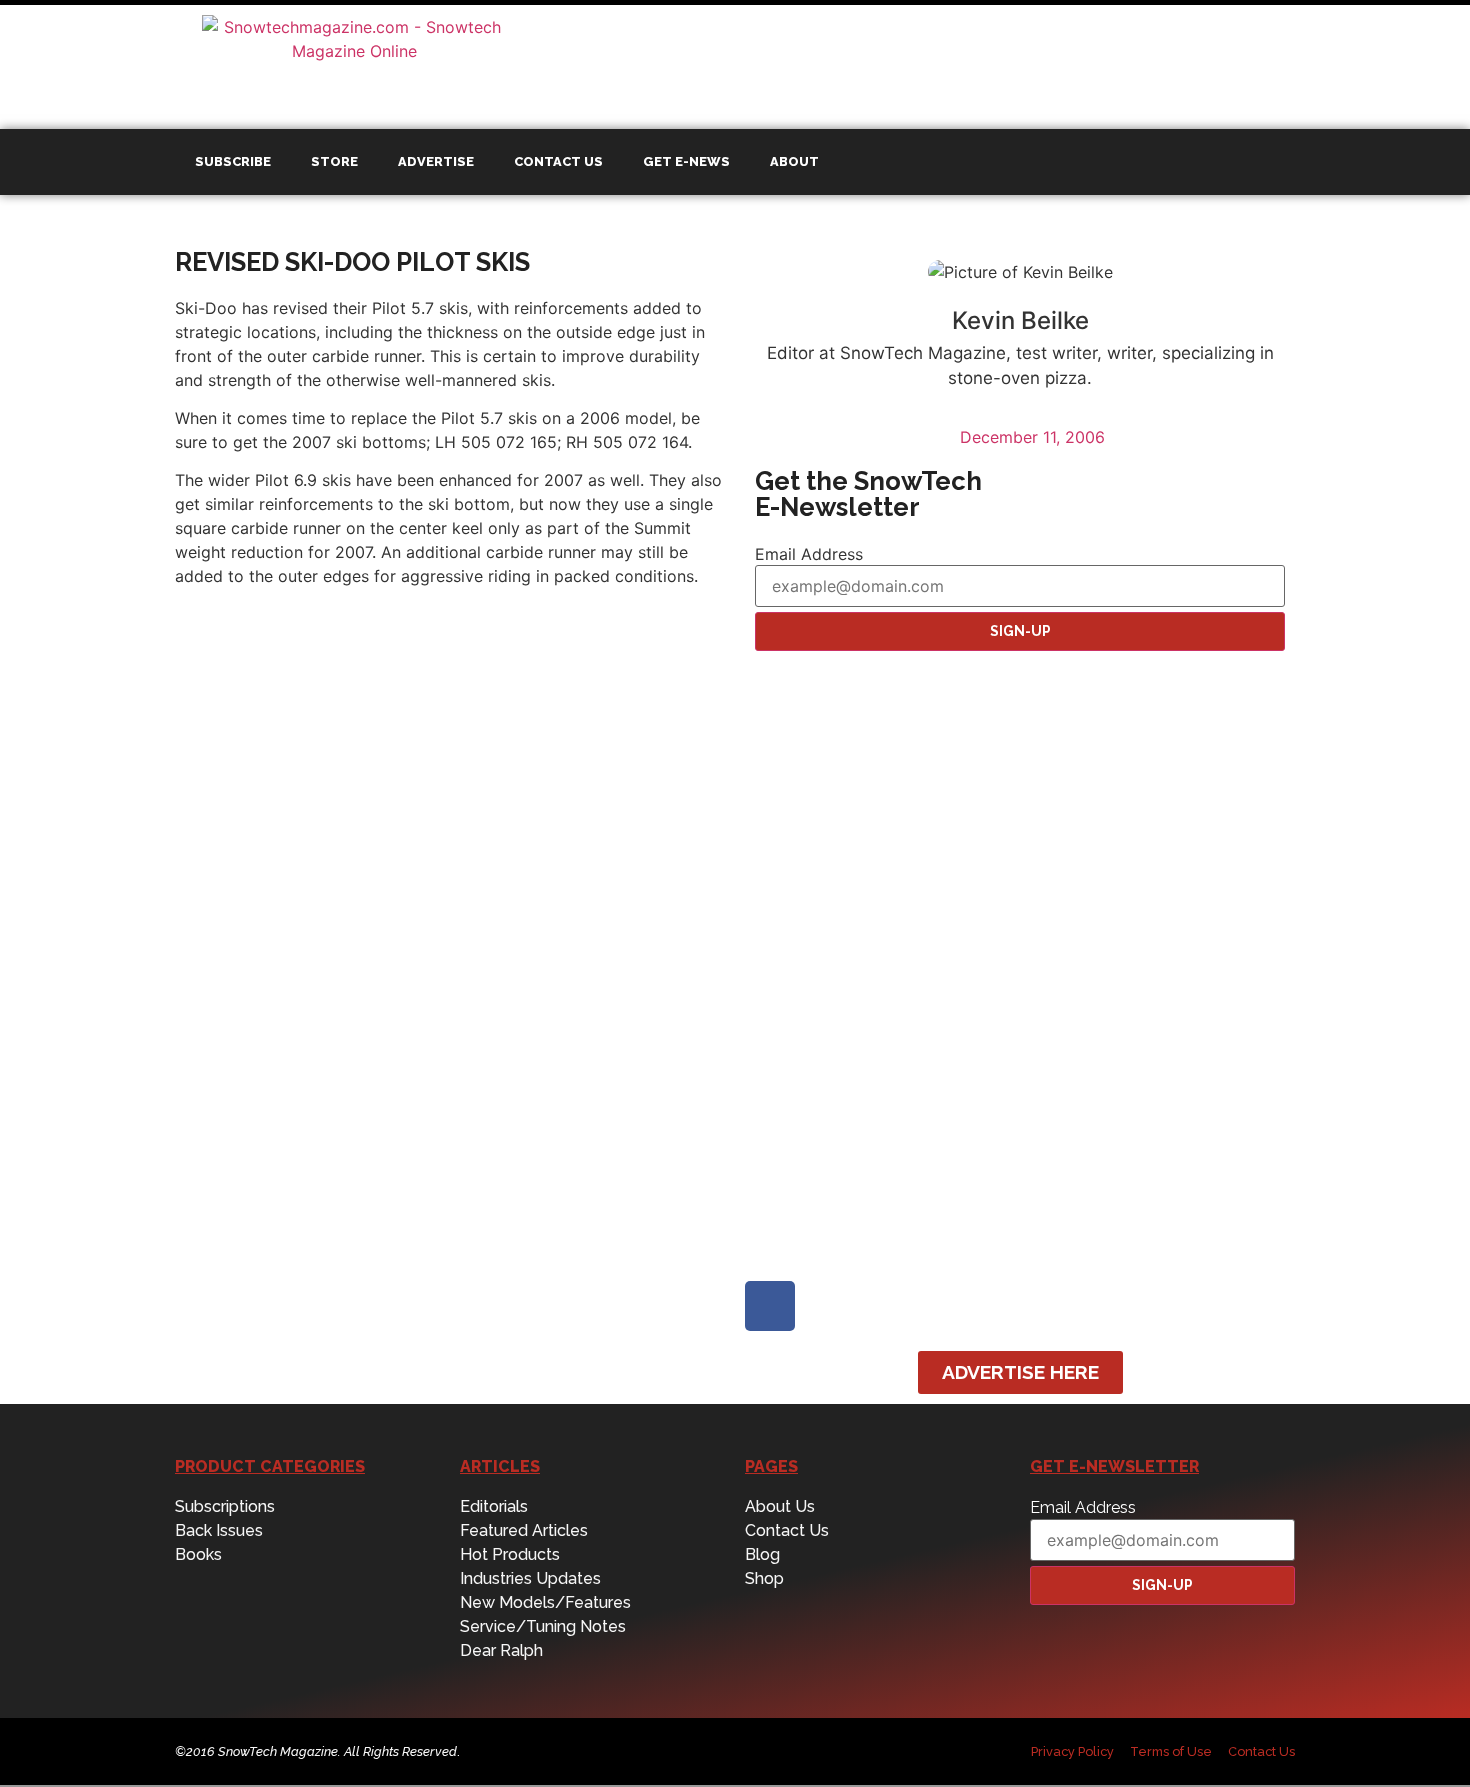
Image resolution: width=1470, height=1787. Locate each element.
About (794, 161)
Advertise (436, 161)
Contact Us (558, 161)
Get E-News (686, 161)
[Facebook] (770, 1306)
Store (334, 161)
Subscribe (233, 161)
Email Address (809, 554)
